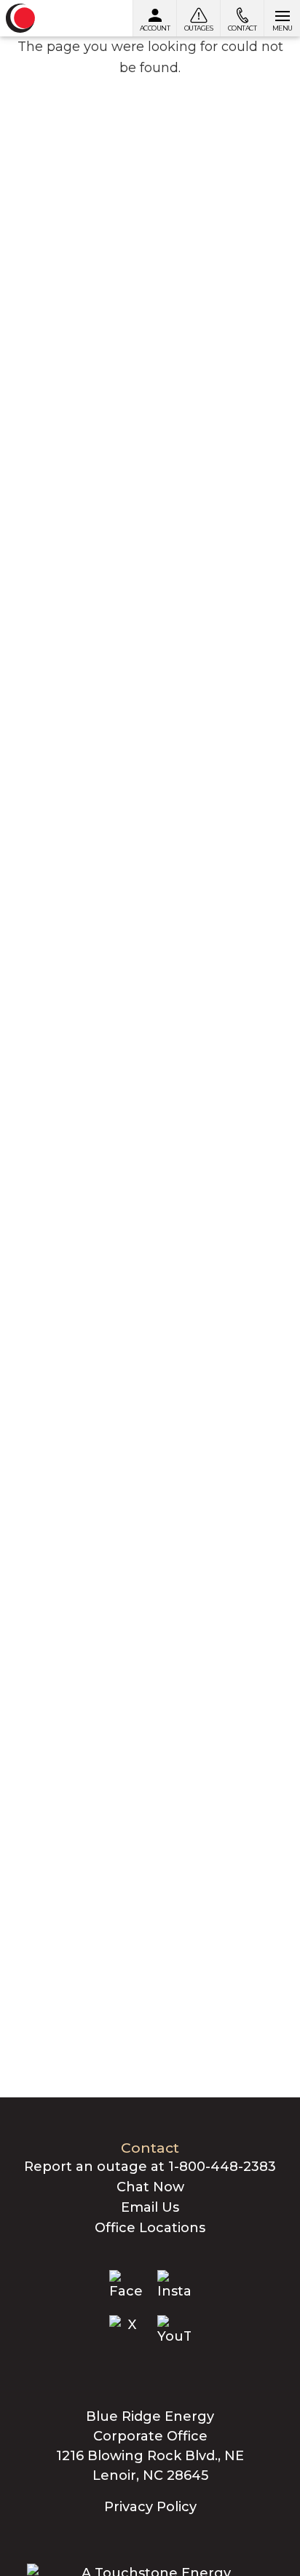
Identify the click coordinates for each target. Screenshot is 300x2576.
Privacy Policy (150, 2507)
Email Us (150, 2207)
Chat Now (150, 2187)
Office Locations (150, 2228)
